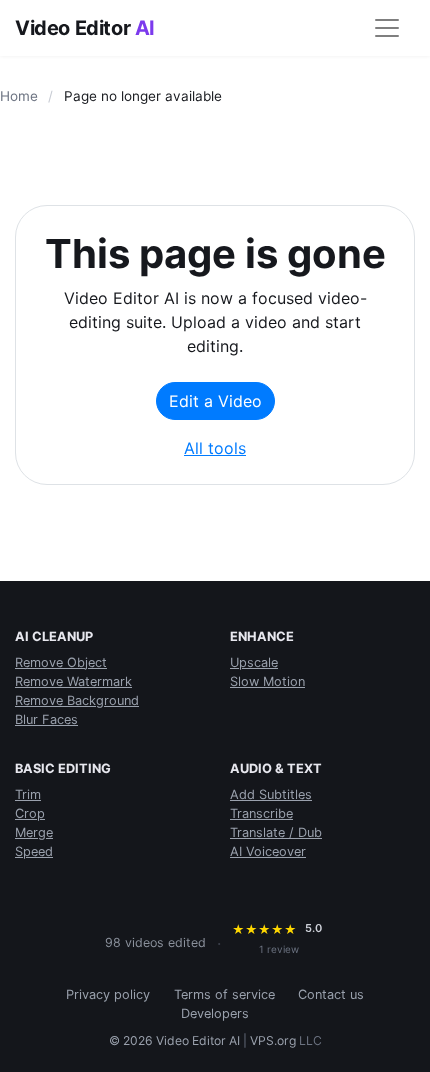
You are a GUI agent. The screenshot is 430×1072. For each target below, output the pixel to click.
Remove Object (61, 662)
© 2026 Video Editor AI (174, 1040)
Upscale (254, 662)
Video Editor (85, 28)
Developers (215, 1013)
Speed (34, 851)
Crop (30, 813)
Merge (34, 832)
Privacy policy (108, 994)
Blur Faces (46, 719)
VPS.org (273, 1040)
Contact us (331, 994)
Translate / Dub (276, 832)
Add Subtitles (271, 794)
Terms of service (224, 994)
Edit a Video (215, 401)
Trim (28, 794)
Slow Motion (267, 681)
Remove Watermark (73, 681)
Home (19, 96)
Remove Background (77, 700)
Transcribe (261, 813)
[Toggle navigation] (387, 28)
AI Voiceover (268, 851)
